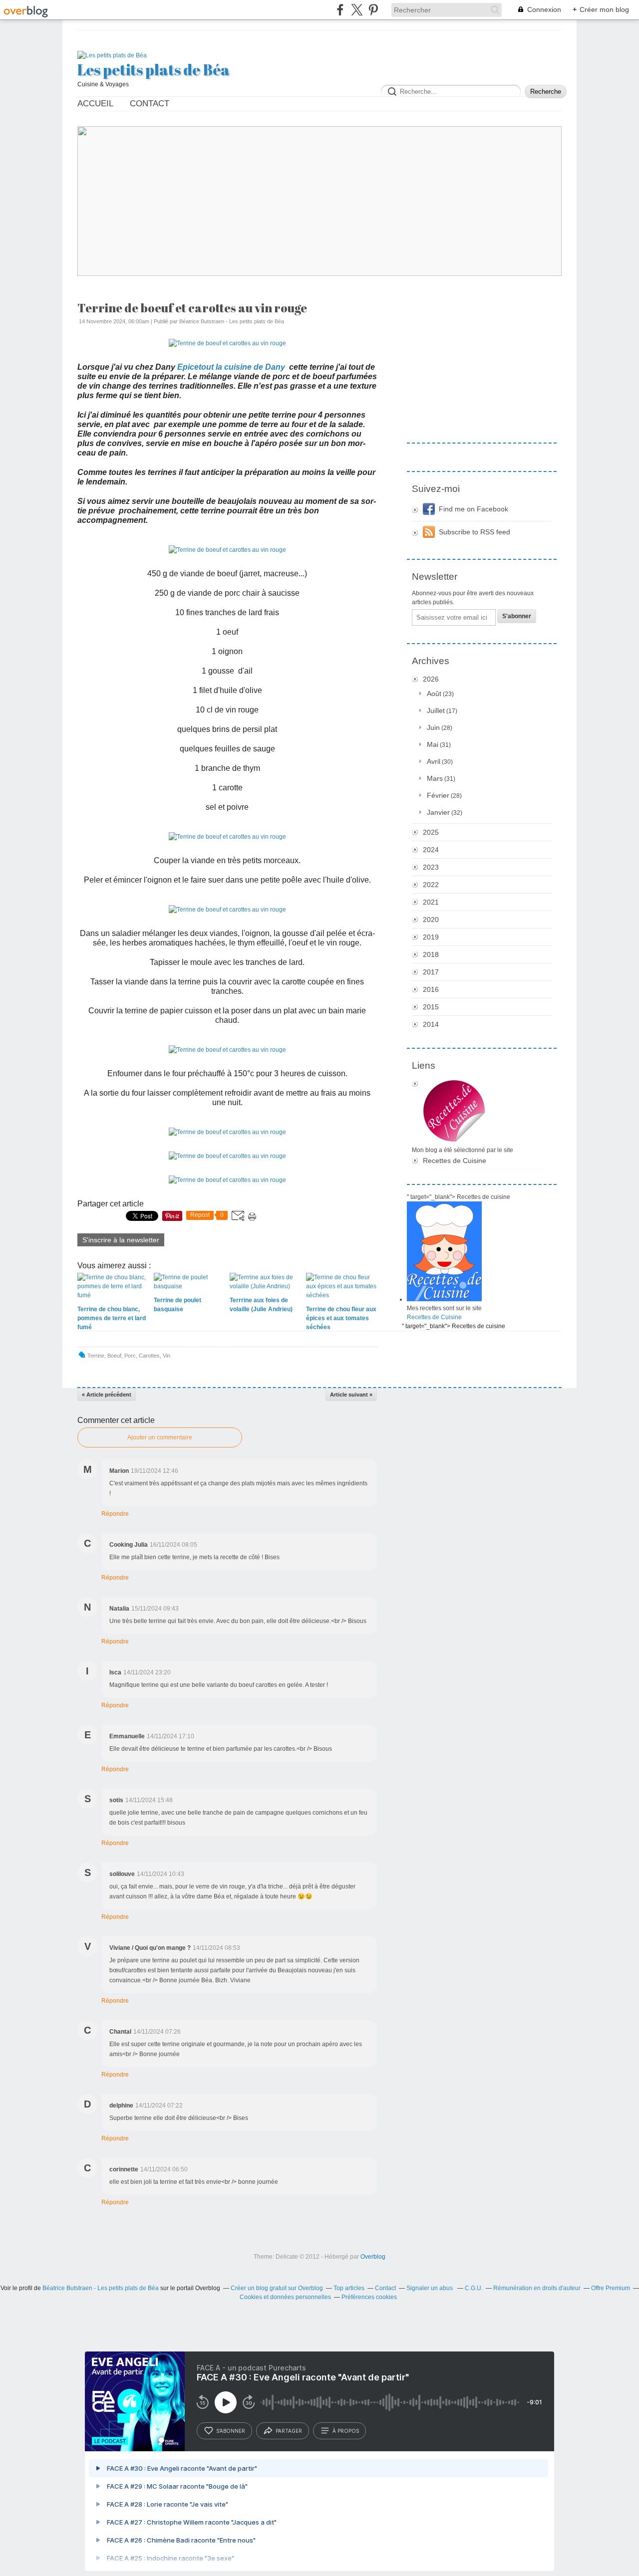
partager (289, 2431)
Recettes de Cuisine (455, 1161)
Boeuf (114, 1356)
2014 (431, 1024)
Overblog (373, 2257)
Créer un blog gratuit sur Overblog (277, 2288)
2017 (431, 972)
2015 (431, 1007)
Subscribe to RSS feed (475, 532)
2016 (431, 989)
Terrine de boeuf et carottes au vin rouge (192, 308)
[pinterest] (373, 10)
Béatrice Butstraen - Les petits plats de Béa (101, 2288)
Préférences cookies (369, 2297)
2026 (431, 679)
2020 (431, 920)
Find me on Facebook (474, 509)
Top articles (349, 2288)
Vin (166, 1356)
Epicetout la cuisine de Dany (231, 367)
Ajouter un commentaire (160, 1437)
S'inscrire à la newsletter (121, 1240)
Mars (435, 778)
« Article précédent (107, 1395)
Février (438, 795)
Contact (150, 104)
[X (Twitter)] (357, 10)
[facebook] (340, 10)
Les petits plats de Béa (154, 70)
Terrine (96, 1356)
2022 (431, 885)
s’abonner (231, 2431)
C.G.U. (474, 2288)
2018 (431, 954)
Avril (434, 761)
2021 (431, 902)
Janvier (438, 812)
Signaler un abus (430, 2288)
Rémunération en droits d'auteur (537, 2288)
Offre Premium (611, 2288)
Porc (130, 1356)
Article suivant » (351, 1395)
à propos (346, 2431)
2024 (431, 850)
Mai (433, 744)
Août (434, 694)
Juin (433, 727)
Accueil (95, 104)
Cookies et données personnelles (285, 2297)
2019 (431, 937)
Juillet (436, 710)
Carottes (149, 1356)
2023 (431, 867)
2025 (431, 832)
